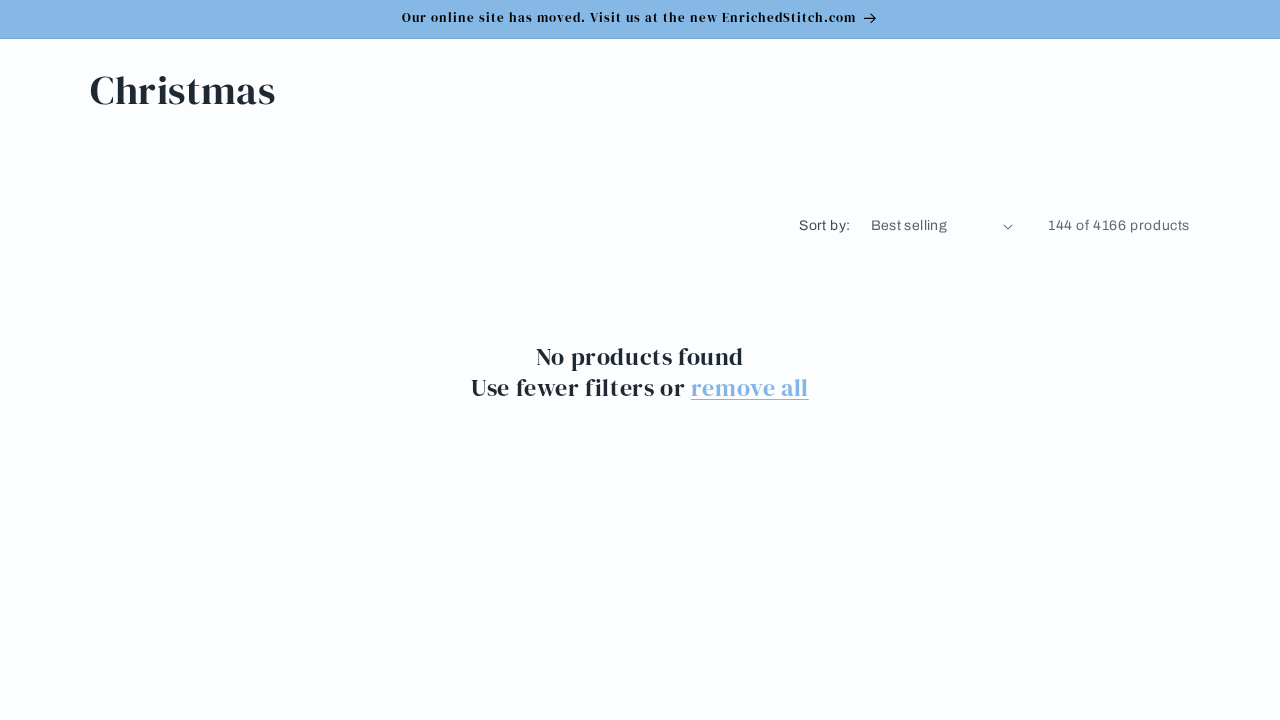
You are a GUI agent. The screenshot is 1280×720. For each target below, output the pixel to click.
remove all (750, 387)
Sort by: (824, 225)
